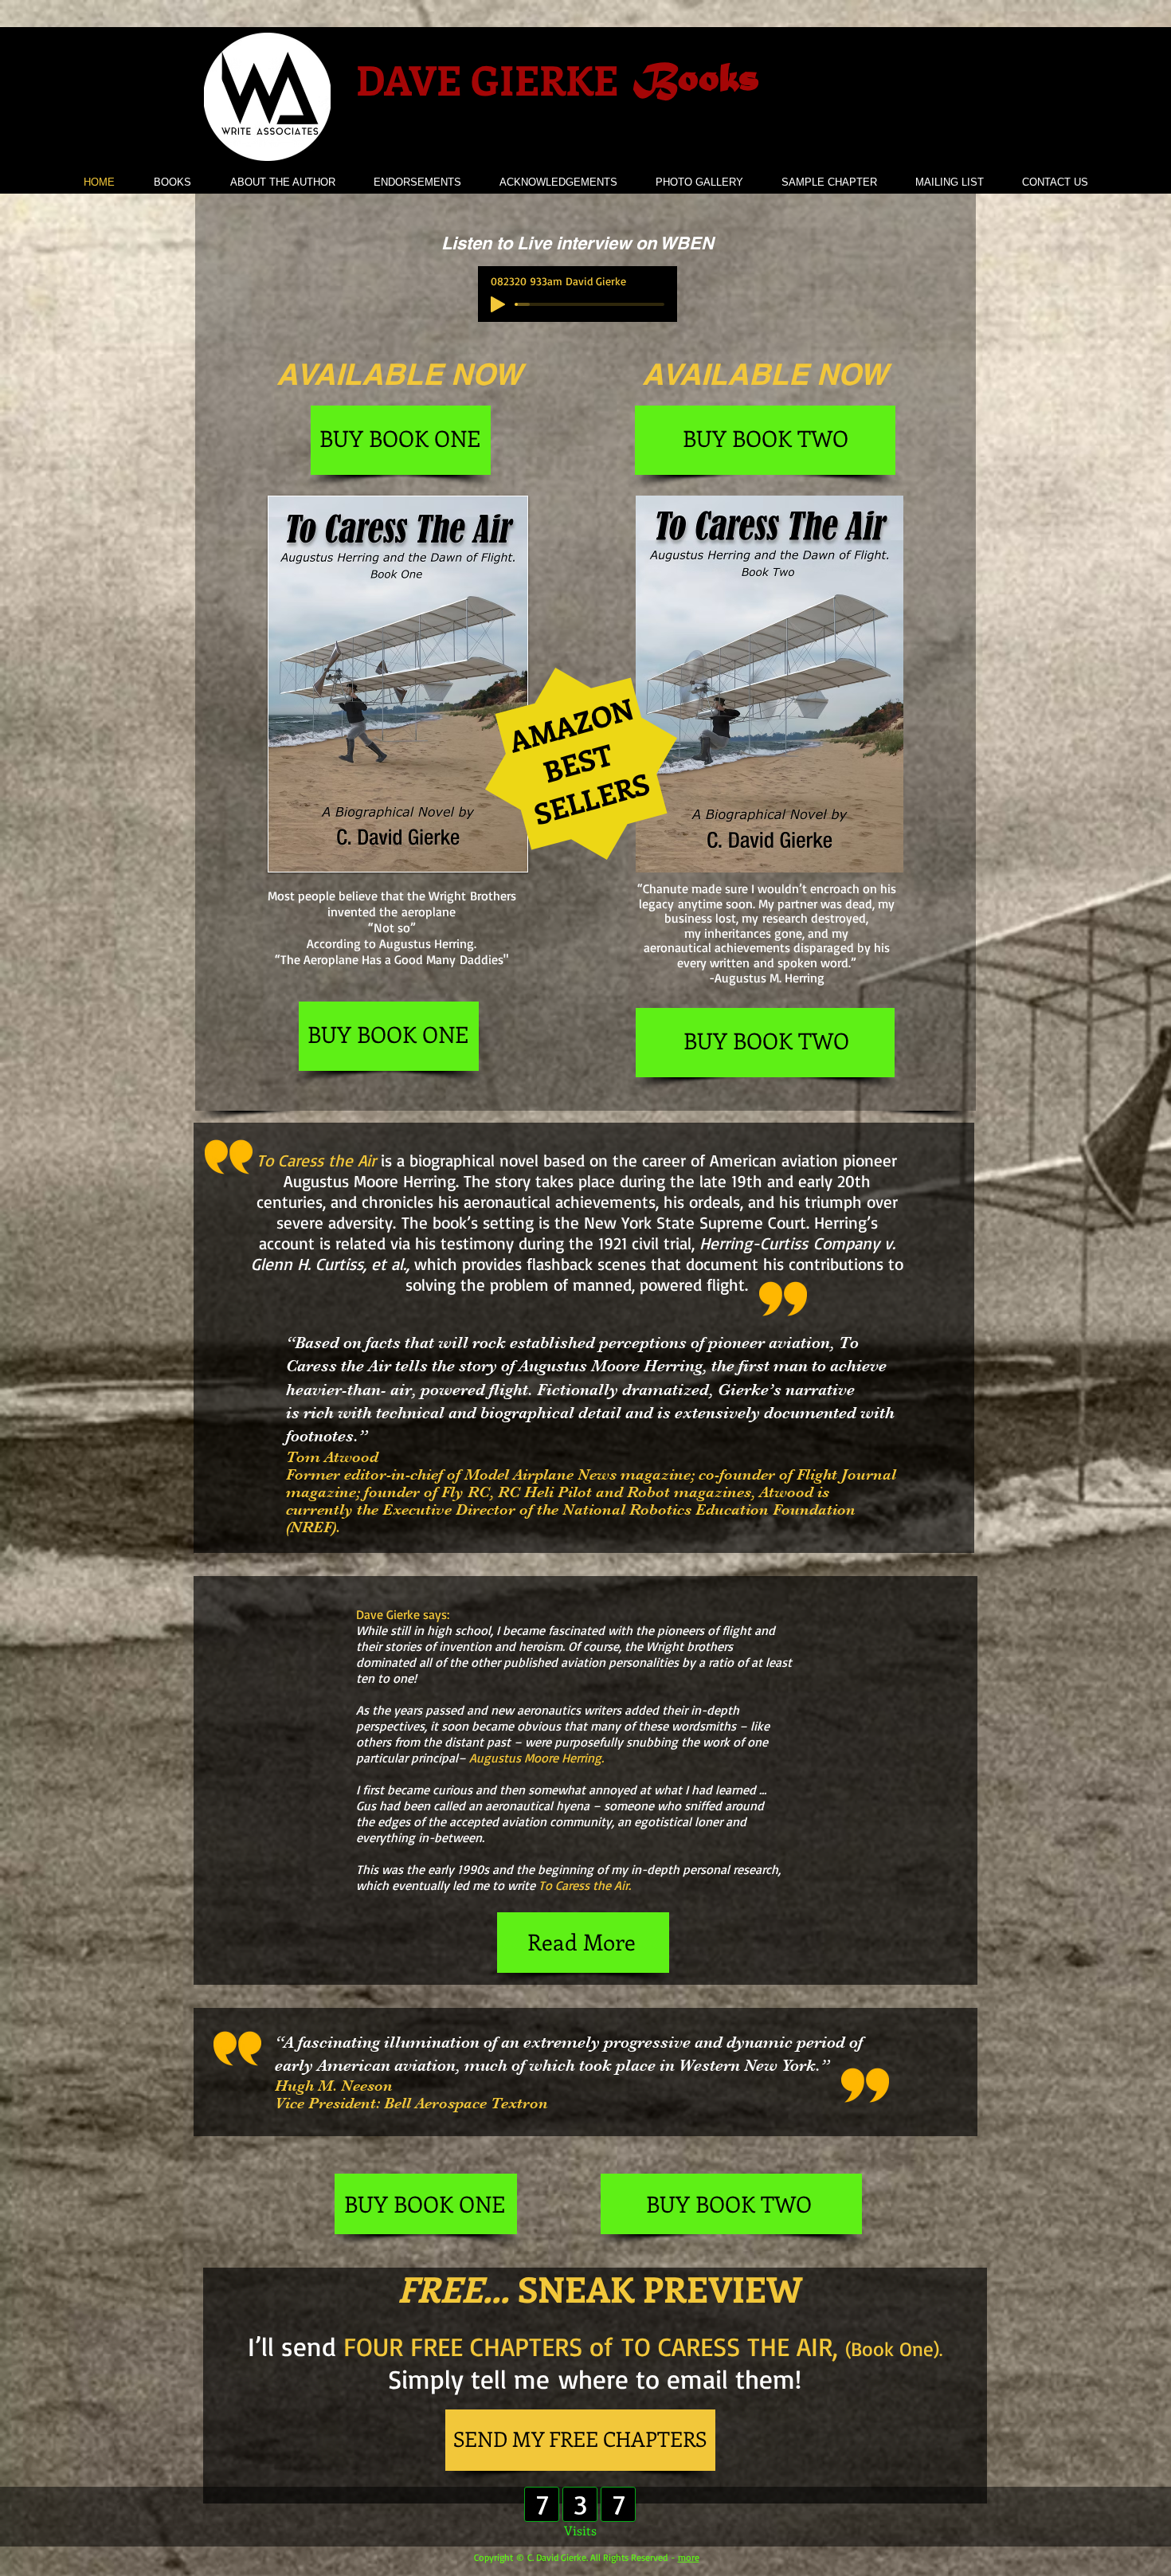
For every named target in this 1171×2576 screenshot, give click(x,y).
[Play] (498, 304)
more (689, 2557)
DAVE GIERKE (487, 79)
